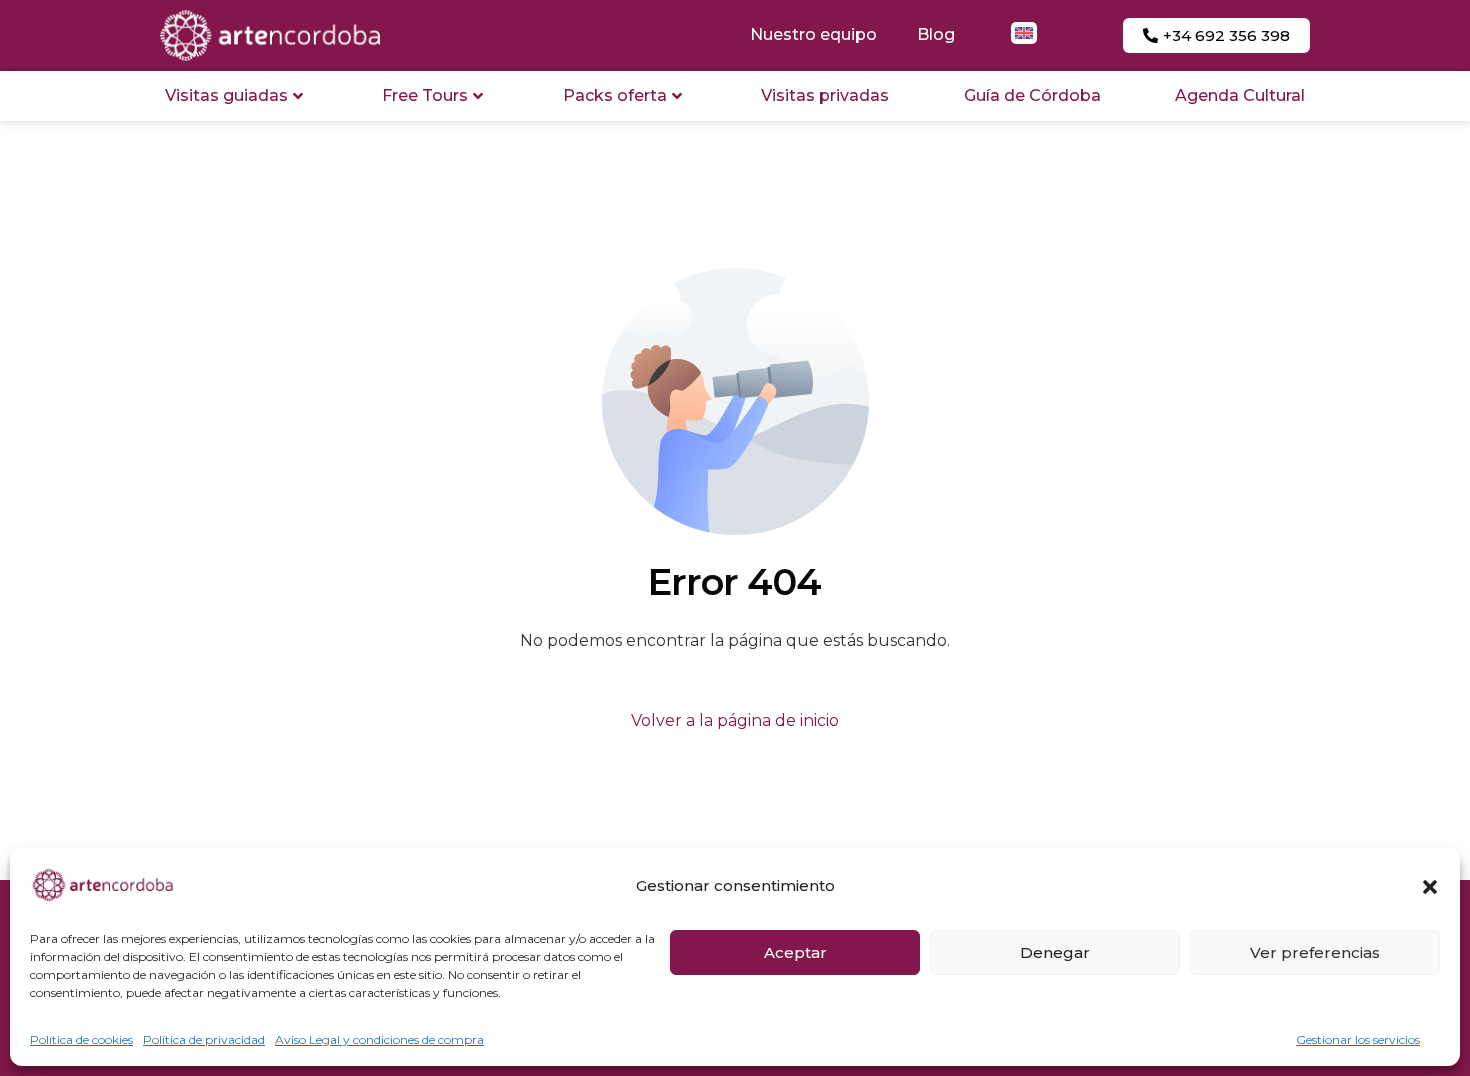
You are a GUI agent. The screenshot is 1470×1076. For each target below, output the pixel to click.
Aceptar (795, 952)
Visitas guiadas (226, 95)
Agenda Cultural (1240, 95)
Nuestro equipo (813, 34)
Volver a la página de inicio (735, 720)
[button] (1430, 887)
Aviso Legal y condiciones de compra (379, 1039)
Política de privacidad (204, 1039)
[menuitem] (1024, 33)
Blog (936, 34)
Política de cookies (81, 1039)
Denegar (1055, 952)
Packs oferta (615, 95)
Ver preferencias (1315, 952)
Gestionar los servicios (1358, 1039)
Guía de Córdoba (1032, 95)
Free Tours (425, 95)
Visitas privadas (825, 95)
